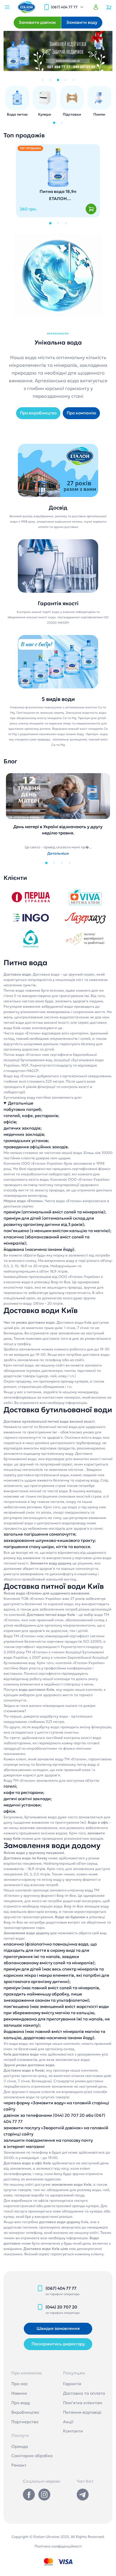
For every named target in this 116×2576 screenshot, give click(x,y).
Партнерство (25, 2422)
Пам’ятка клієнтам (83, 2403)
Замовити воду (82, 22)
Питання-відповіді (82, 2412)
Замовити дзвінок (37, 22)
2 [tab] (50, 80)
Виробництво (25, 2412)
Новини (19, 2393)
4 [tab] (66, 80)
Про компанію (81, 413)
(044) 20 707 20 (61, 2307)
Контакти (73, 2431)
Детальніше (21, 1103)
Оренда (20, 2446)
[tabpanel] (58, 51)
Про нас (20, 2384)
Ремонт (19, 2465)
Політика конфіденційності (58, 2546)
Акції (68, 2422)
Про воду (21, 2403)
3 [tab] (58, 80)
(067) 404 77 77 (64, 7)
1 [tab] (43, 80)
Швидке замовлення (58, 2328)
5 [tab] (73, 80)
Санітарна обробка (32, 2456)
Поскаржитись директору (58, 2344)
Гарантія (72, 2384)
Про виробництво (38, 413)
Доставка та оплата (84, 2393)
